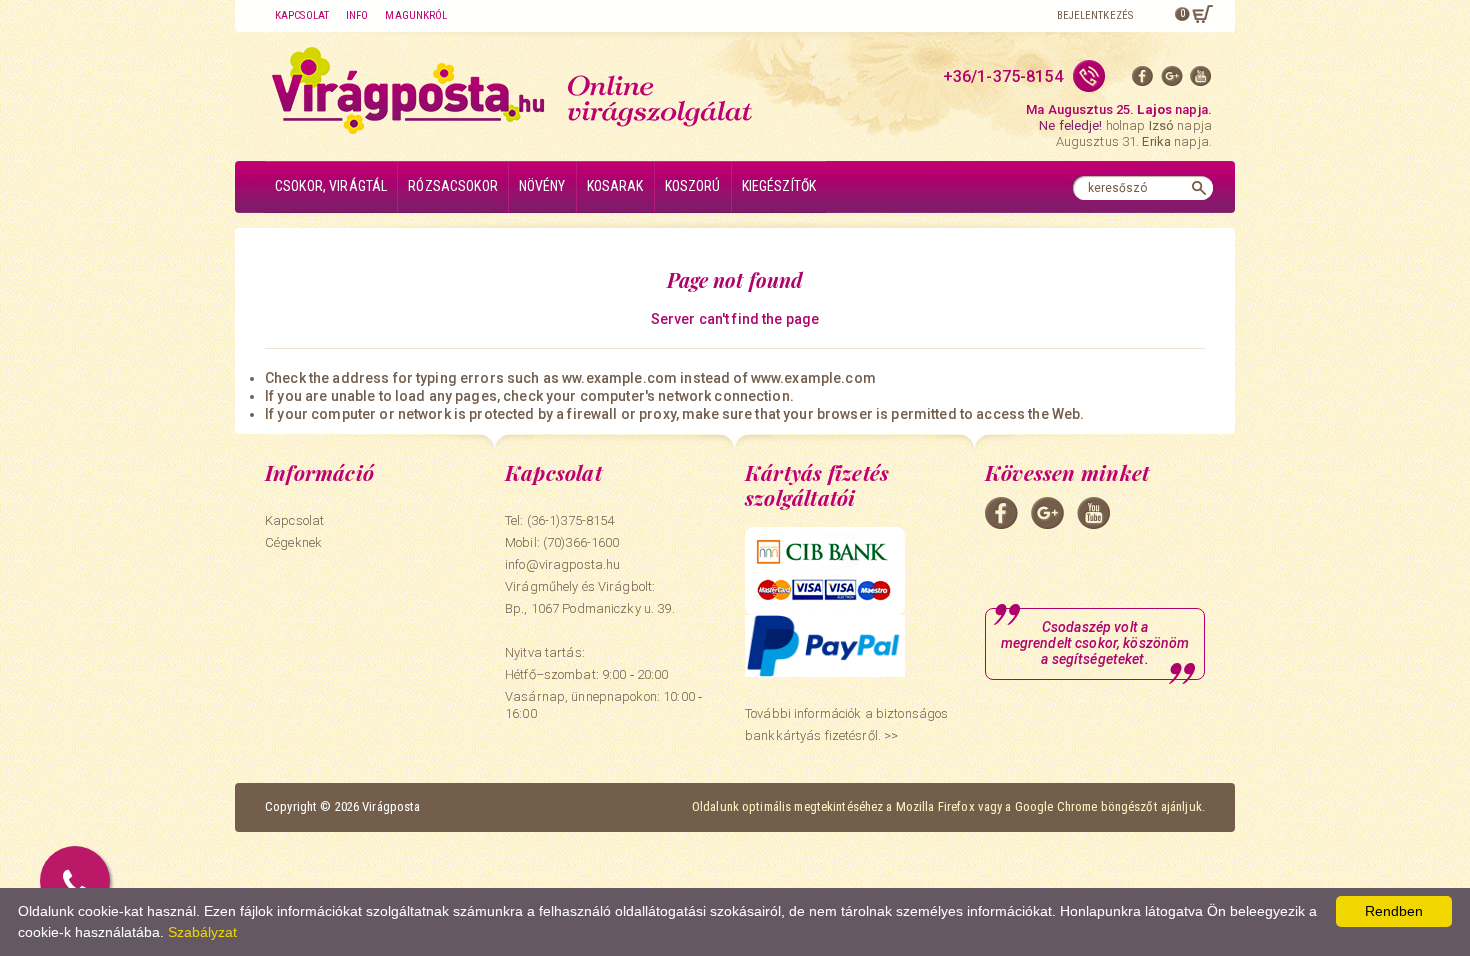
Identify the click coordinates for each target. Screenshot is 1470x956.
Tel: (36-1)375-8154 (559, 520)
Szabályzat (202, 932)
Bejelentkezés (1095, 15)
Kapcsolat (302, 15)
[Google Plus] (1172, 80)
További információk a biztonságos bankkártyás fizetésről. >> (846, 724)
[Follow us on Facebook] (1143, 80)
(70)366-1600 (581, 542)
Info (357, 15)
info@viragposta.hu (562, 564)
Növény (542, 186)
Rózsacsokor (453, 186)
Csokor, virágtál (331, 186)
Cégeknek (293, 542)
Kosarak (615, 186)
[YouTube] (1201, 80)
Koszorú (693, 186)
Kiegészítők (779, 186)
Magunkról (416, 15)
